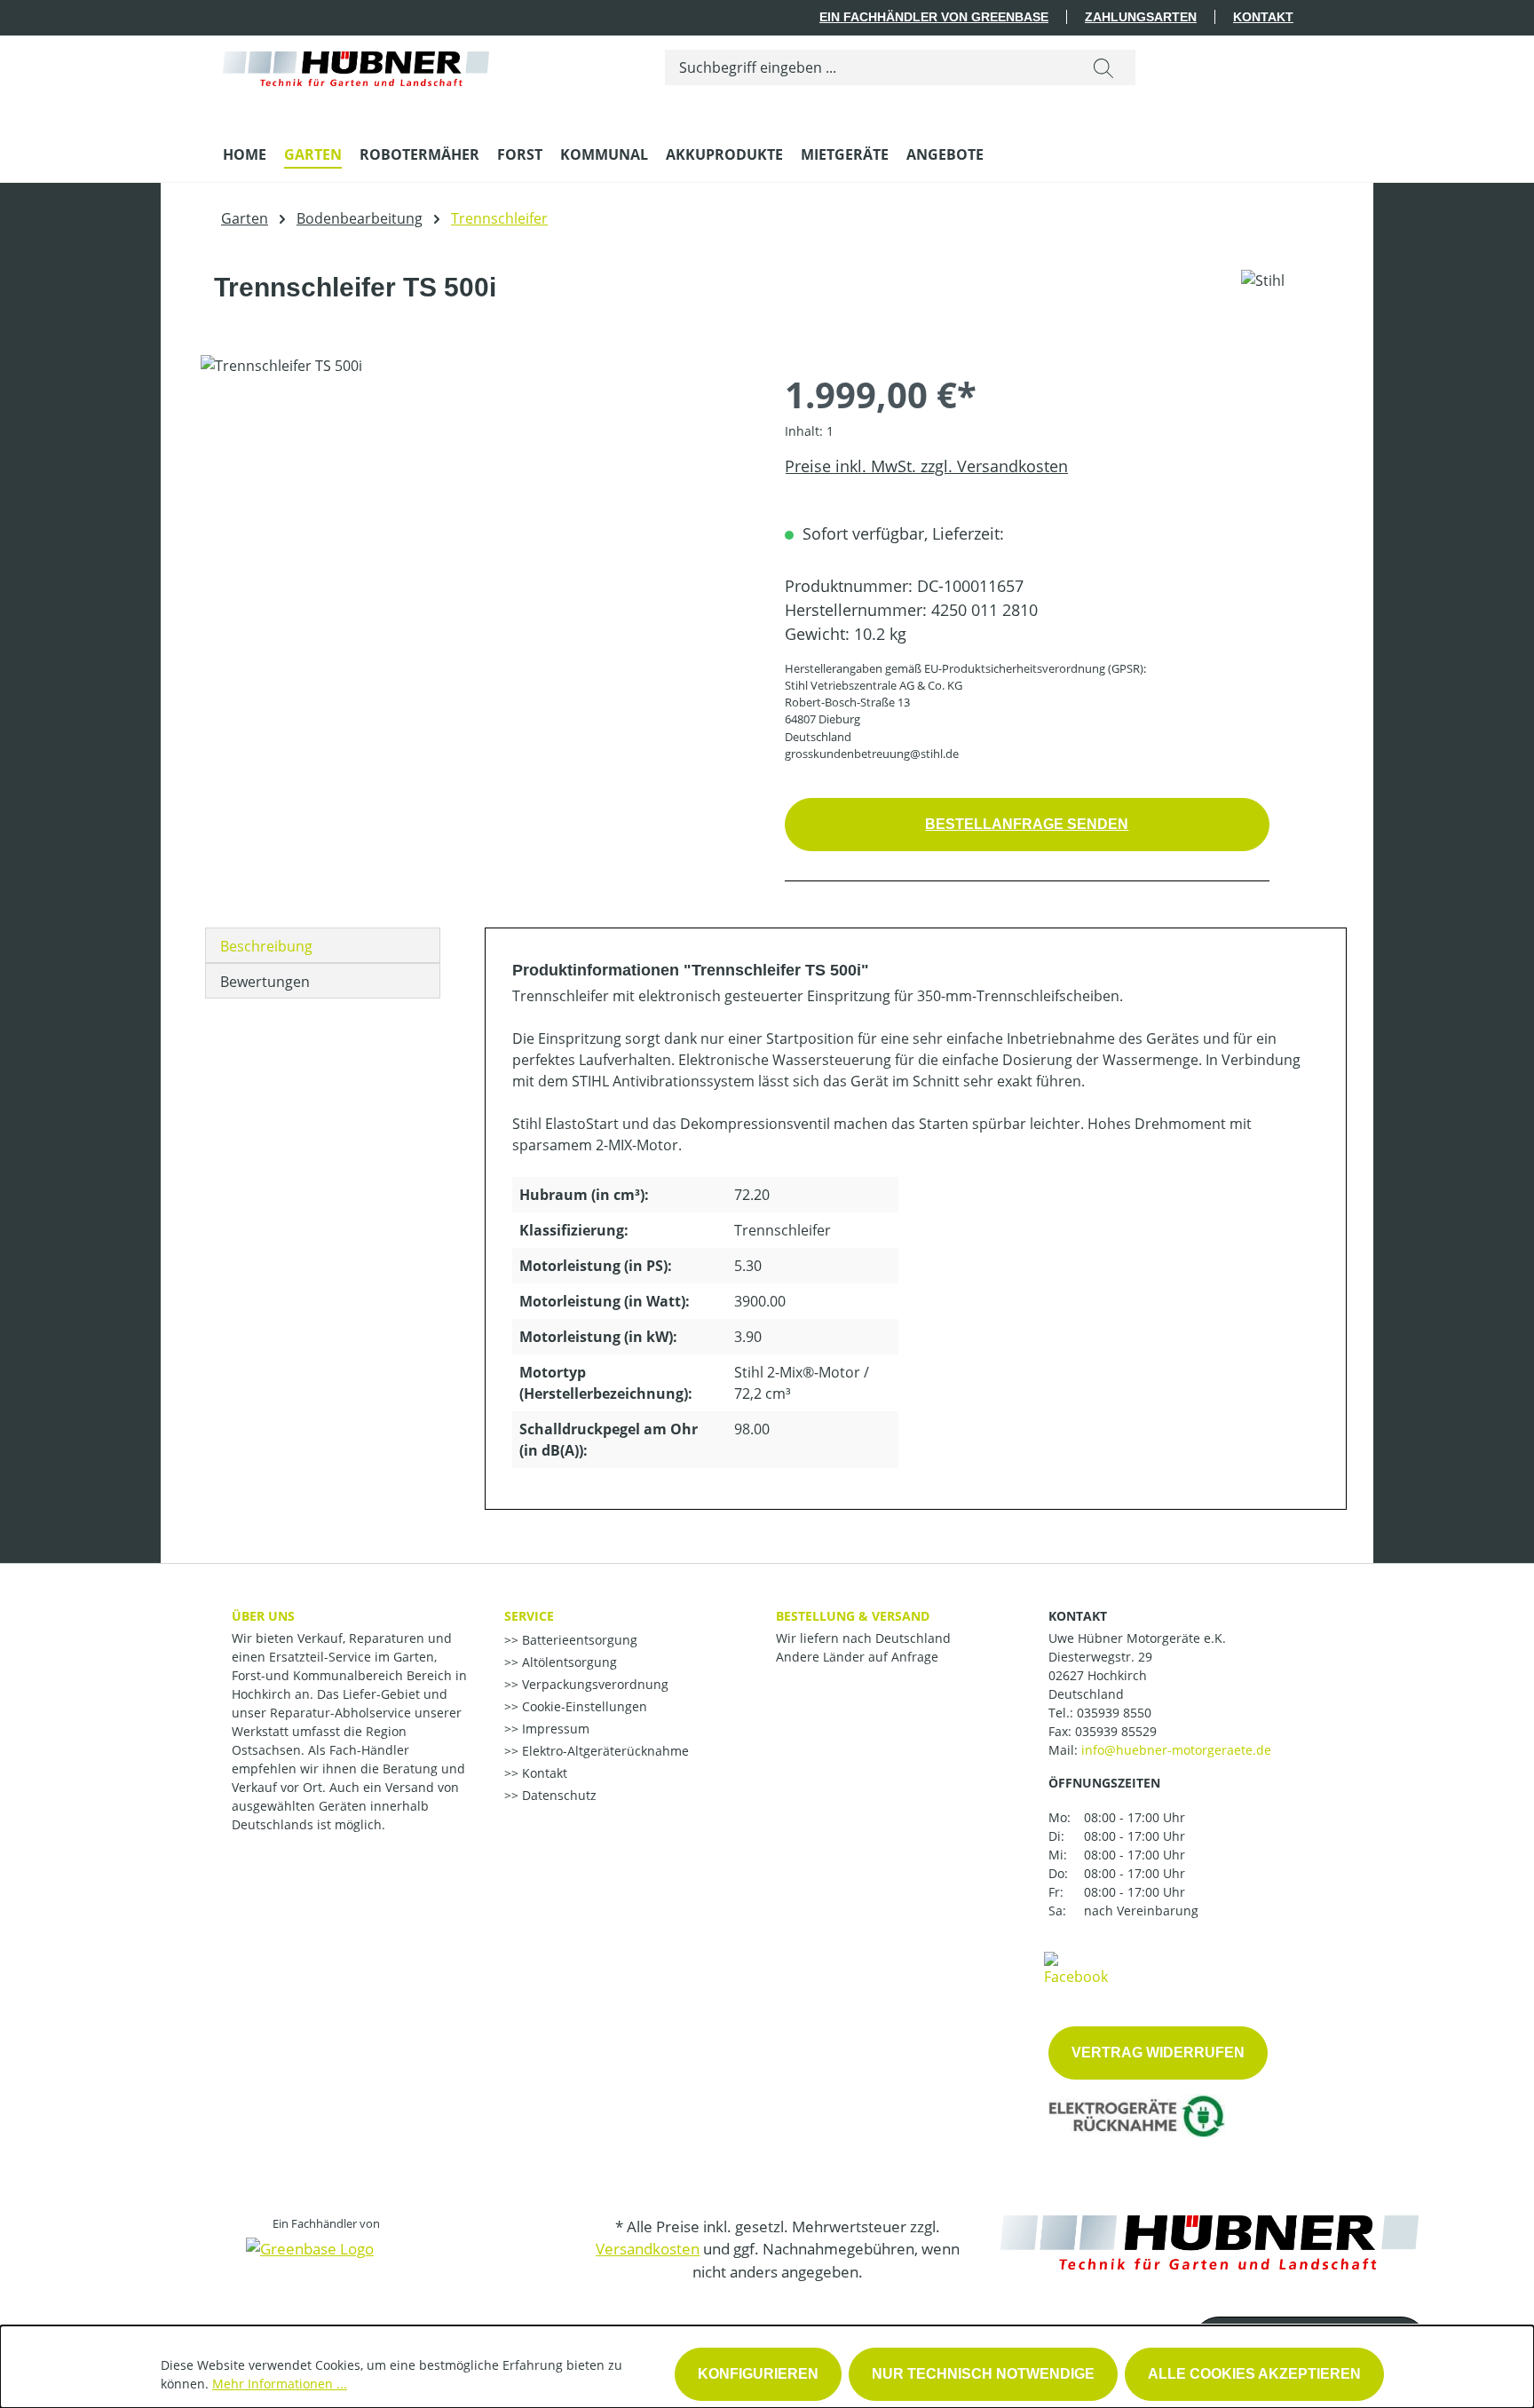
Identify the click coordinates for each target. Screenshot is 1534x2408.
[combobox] (869, 67)
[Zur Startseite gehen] (356, 64)
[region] (475, 546)
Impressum (554, 1729)
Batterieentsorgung (578, 1640)
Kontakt (1263, 17)
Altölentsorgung (568, 1662)
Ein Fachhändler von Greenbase (934, 17)
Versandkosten (648, 2249)
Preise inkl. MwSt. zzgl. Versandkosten (926, 466)
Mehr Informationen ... (280, 2384)
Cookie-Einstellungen (583, 1706)
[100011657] (474, 546)
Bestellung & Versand (853, 1616)
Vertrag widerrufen (1158, 2053)
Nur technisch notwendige (983, 2374)
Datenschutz (557, 1795)
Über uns (263, 1616)
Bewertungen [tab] (265, 982)
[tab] (323, 945)
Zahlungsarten (1141, 17)
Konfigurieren (758, 2374)
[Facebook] (1076, 1968)
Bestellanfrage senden (1027, 824)
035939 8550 (1114, 1713)
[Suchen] (1103, 67)
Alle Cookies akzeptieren (1254, 2374)
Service (529, 1616)
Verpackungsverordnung (593, 1684)
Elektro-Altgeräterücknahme (604, 1751)
